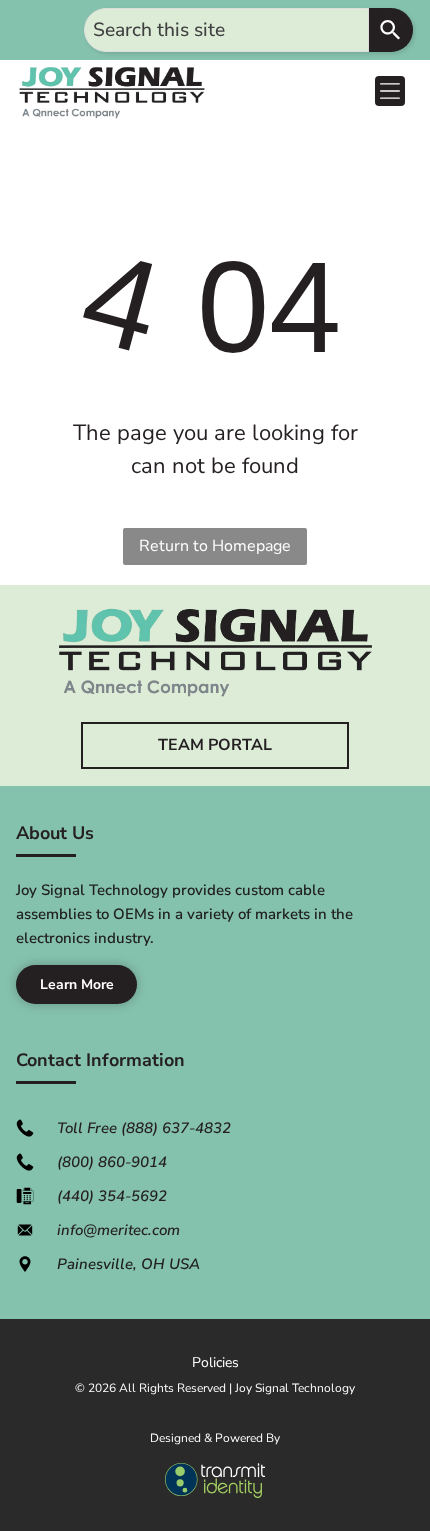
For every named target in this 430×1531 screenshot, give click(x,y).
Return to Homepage (215, 546)
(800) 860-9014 (112, 1162)
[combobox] (226, 30)
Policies (215, 1362)
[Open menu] (390, 91)
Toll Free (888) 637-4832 (144, 1128)
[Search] (391, 30)
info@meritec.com (118, 1230)
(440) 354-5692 (112, 1196)
